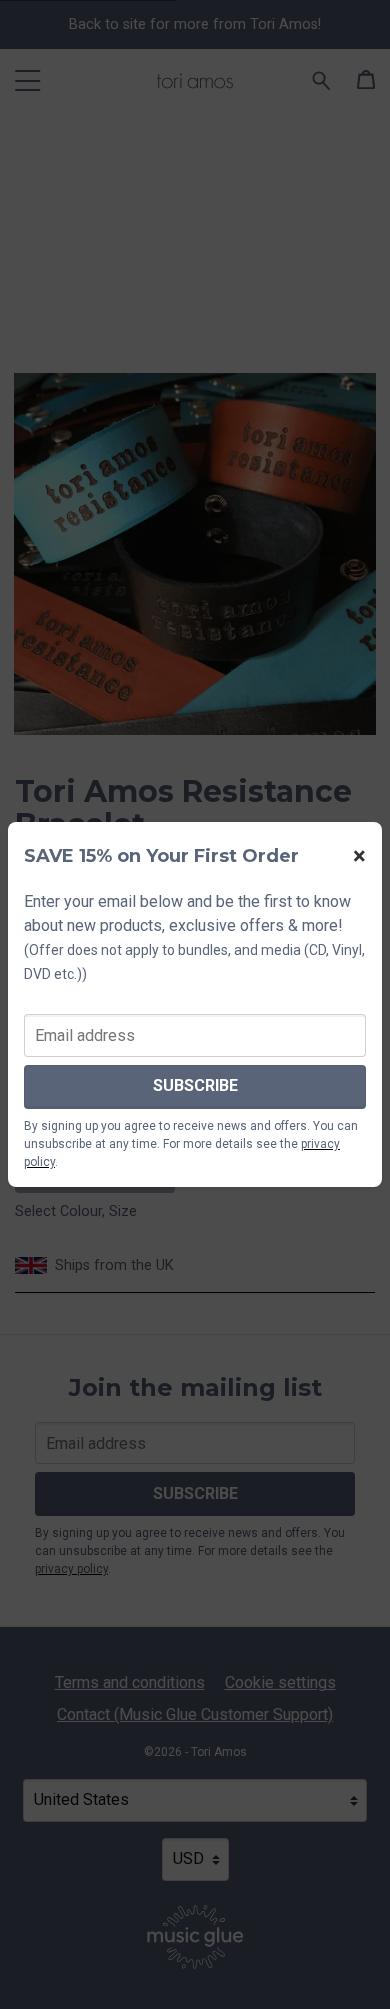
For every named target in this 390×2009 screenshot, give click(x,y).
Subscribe (195, 1085)
